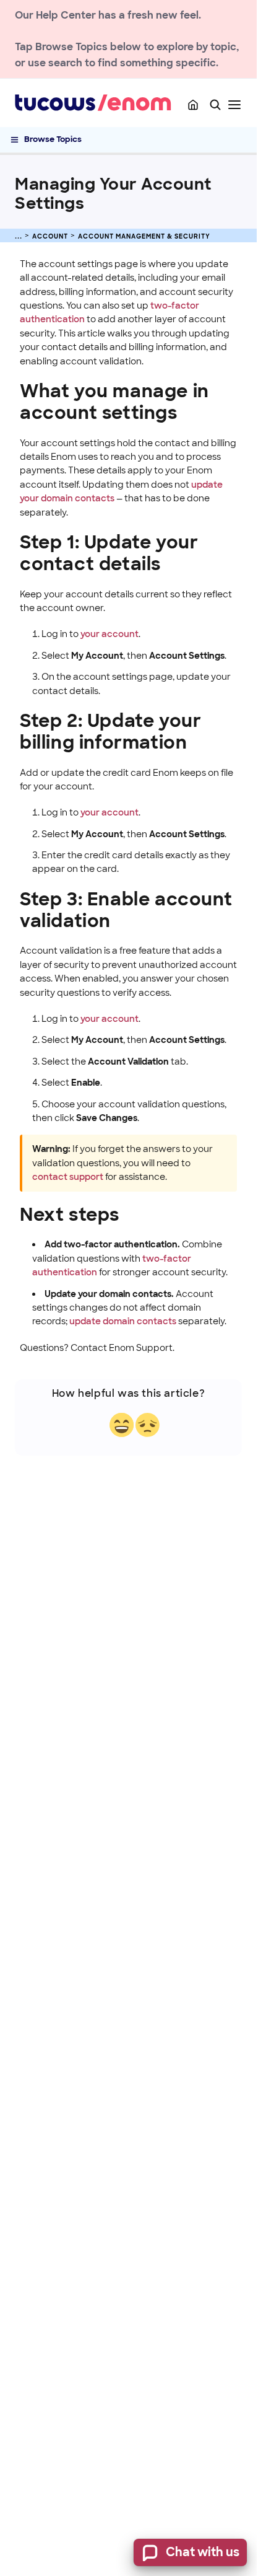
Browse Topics (53, 139)
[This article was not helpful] (148, 1425)
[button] (215, 105)
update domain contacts (123, 1321)
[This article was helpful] (122, 1425)
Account (50, 236)
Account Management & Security (144, 236)
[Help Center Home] (193, 105)
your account (109, 634)
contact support (68, 1177)
